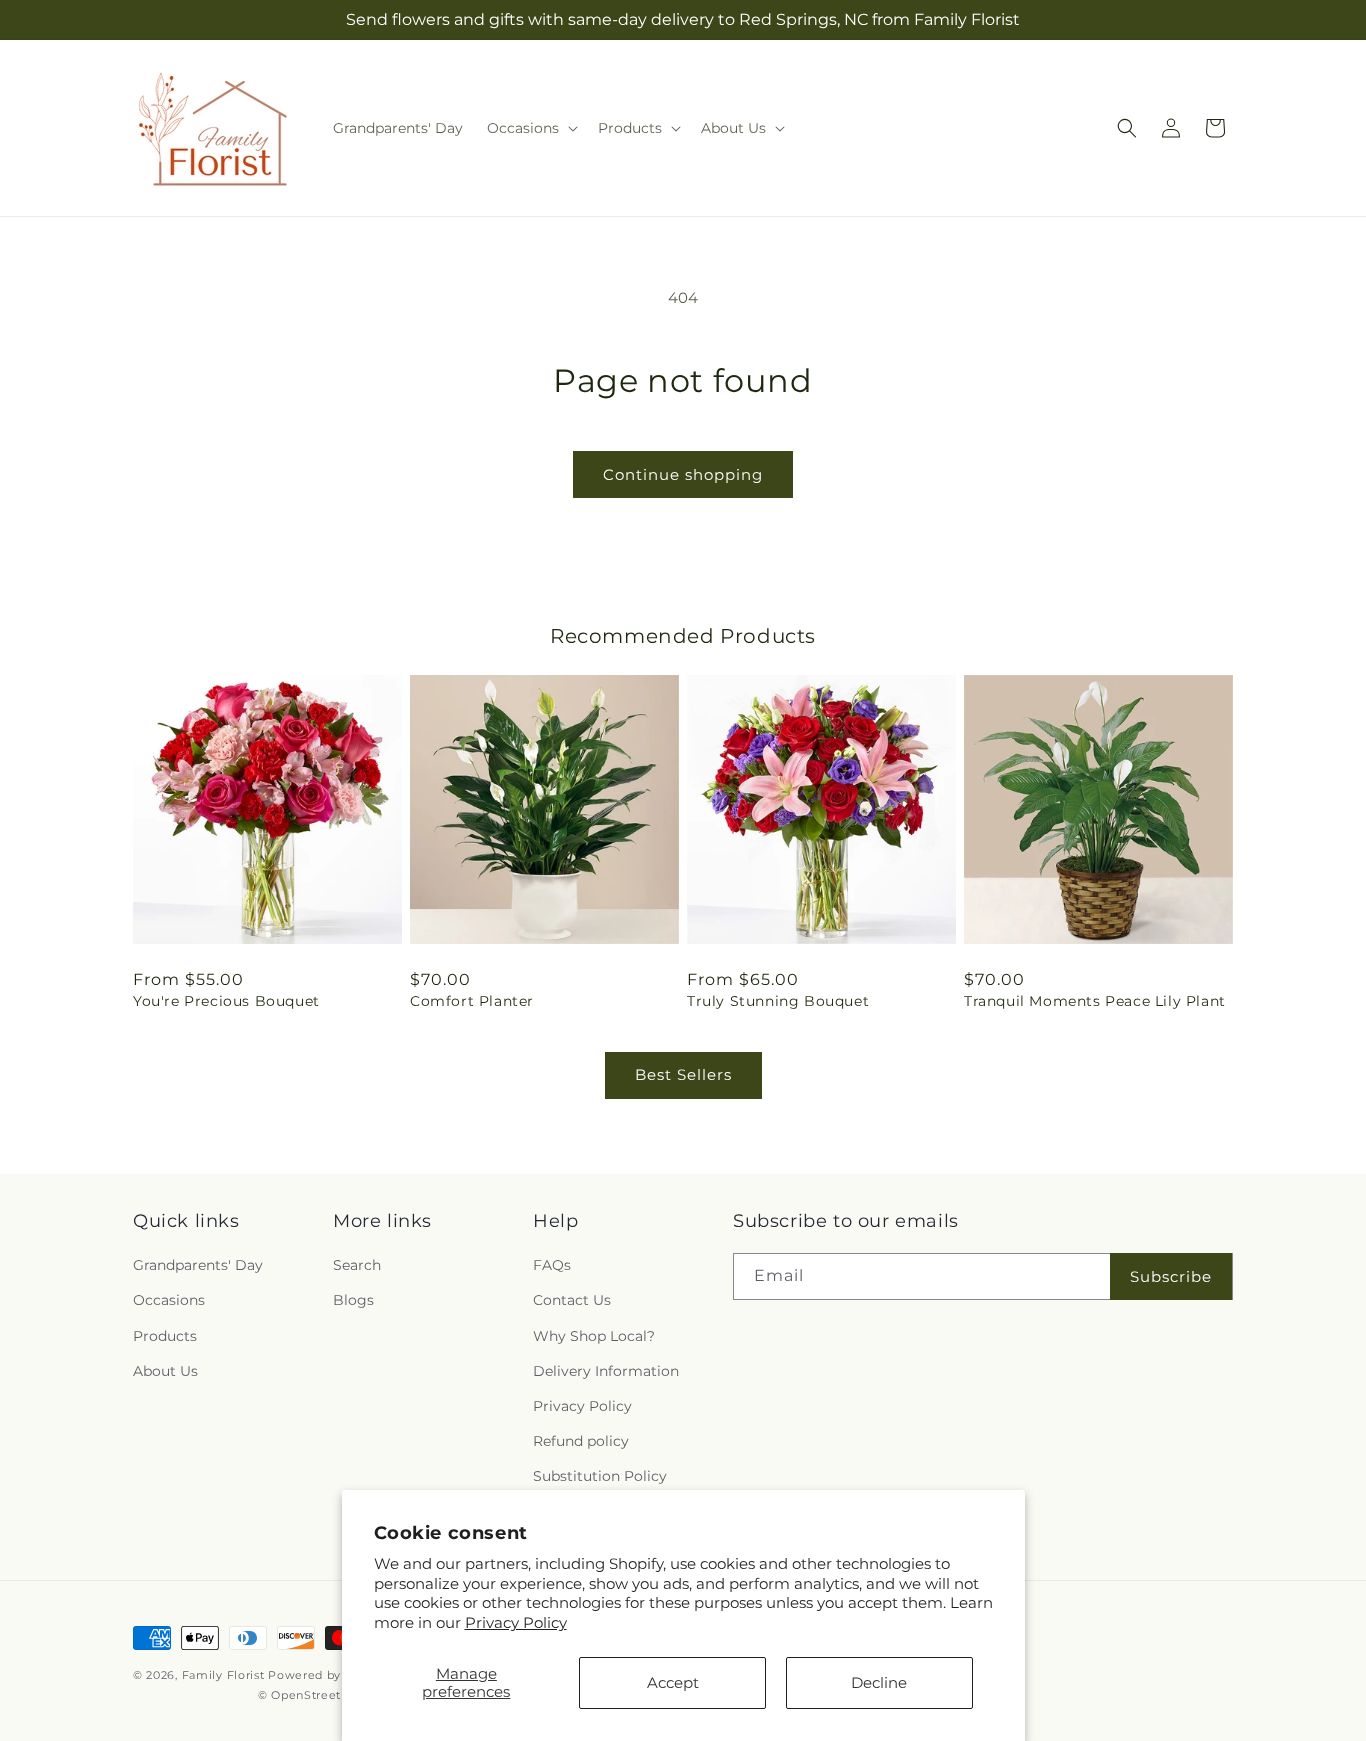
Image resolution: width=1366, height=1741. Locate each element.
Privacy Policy (516, 1622)
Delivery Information (606, 1371)
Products (165, 1336)
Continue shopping (683, 474)
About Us (165, 1371)
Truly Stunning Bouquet (778, 1001)
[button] (530, 128)
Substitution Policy (600, 1476)
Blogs (353, 1300)
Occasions (169, 1300)
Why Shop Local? (594, 1336)
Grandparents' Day (198, 1265)
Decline (879, 1682)
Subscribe (1171, 1276)
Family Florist (223, 1675)
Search (357, 1265)
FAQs (552, 1265)
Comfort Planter (472, 1001)
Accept (673, 1682)
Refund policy (581, 1441)
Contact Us (572, 1300)
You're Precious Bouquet (226, 1001)
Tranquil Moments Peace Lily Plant (1095, 1001)
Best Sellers (683, 1074)
